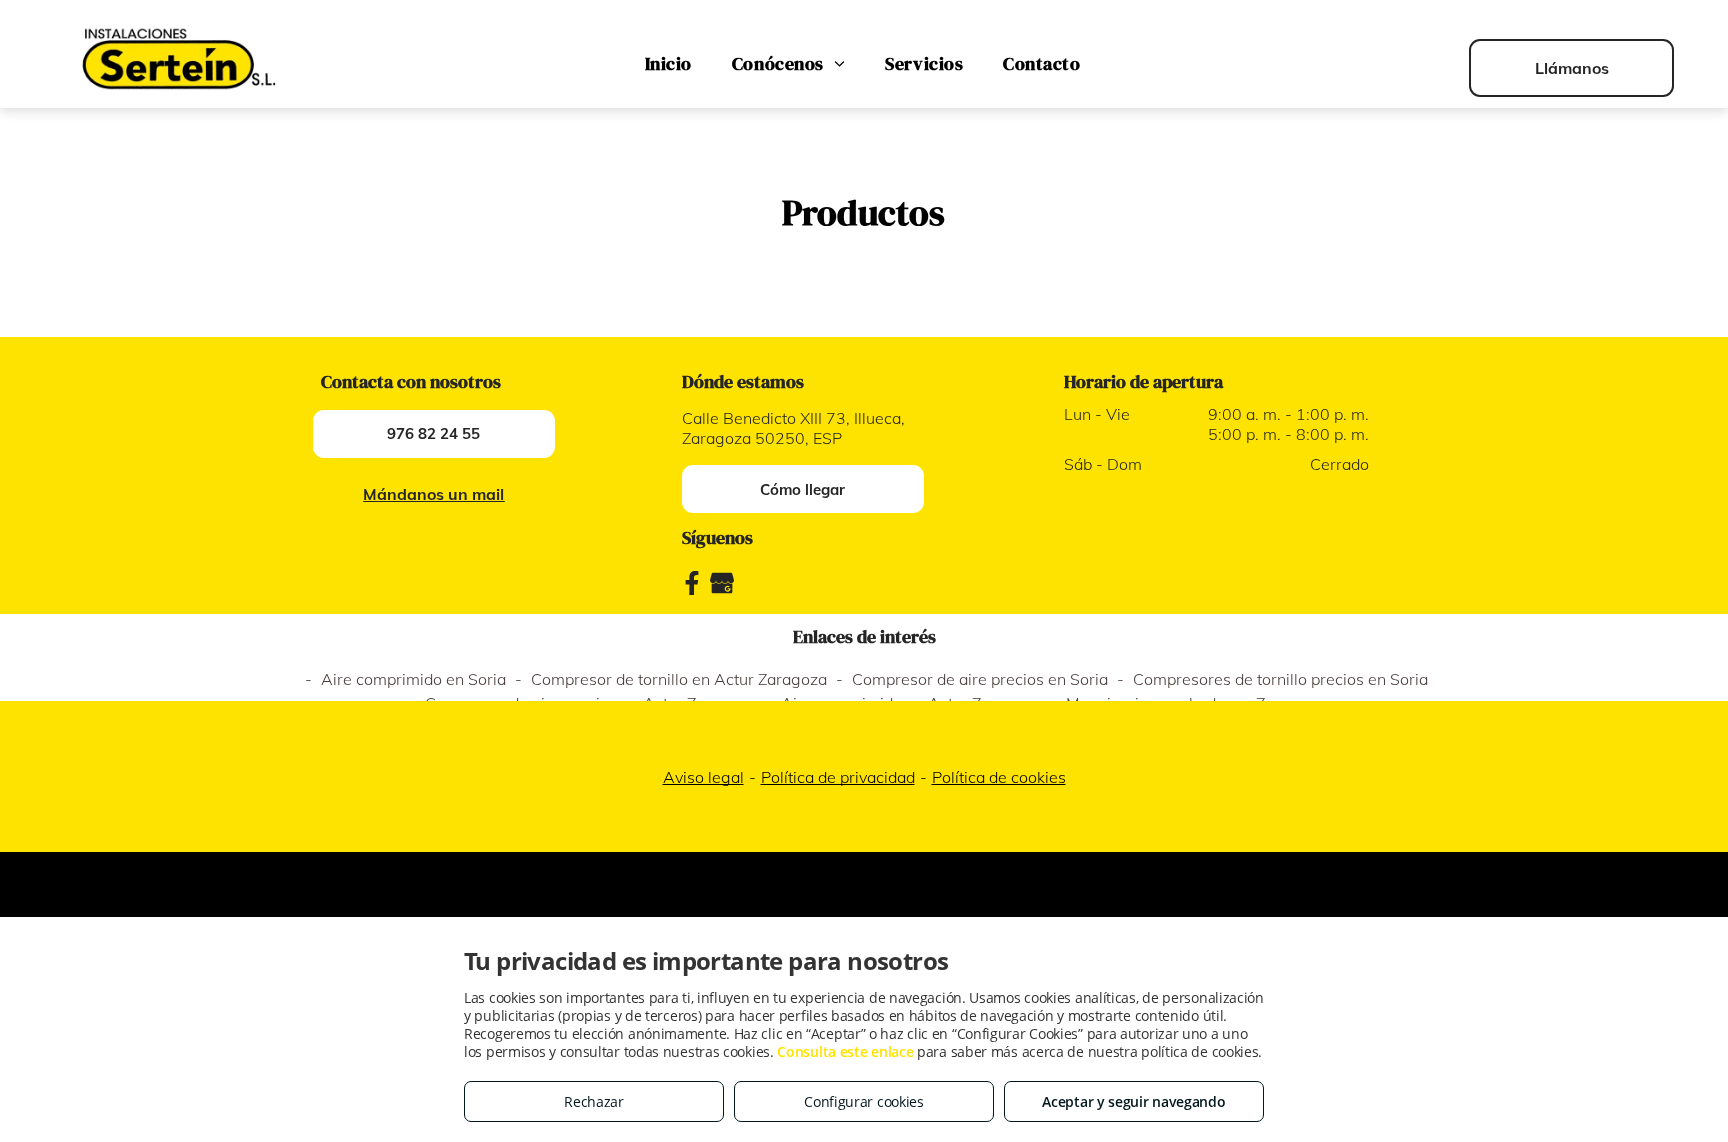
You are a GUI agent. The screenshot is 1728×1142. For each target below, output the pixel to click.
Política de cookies (999, 777)
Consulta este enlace (845, 1051)
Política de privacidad (838, 777)
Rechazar (594, 1101)
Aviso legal (703, 777)
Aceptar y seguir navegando (1133, 1101)
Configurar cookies (864, 1101)
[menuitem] (668, 64)
